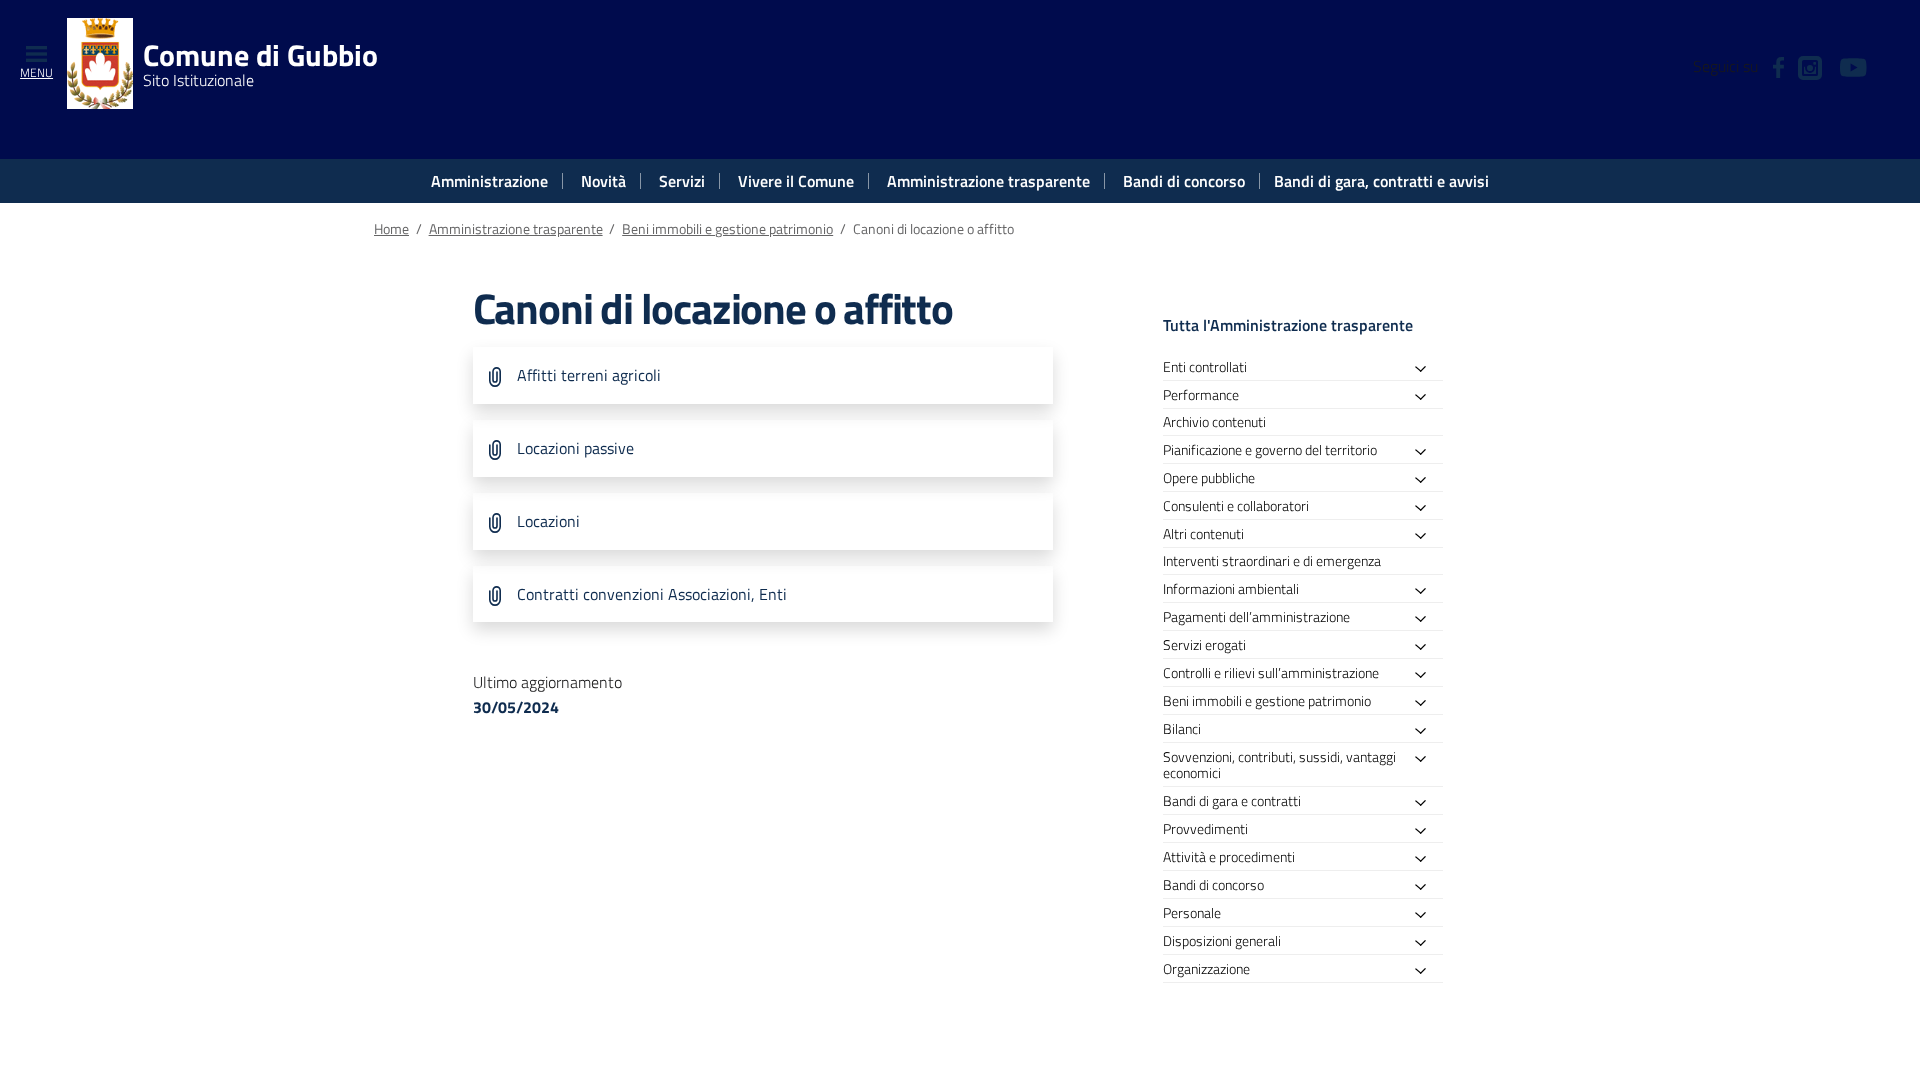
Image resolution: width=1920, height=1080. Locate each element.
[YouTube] (1853, 66)
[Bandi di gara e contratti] (1425, 803)
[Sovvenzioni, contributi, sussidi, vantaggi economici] (1425, 759)
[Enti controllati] (1425, 369)
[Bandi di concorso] (1425, 887)
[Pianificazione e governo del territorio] (1425, 452)
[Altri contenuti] (1425, 536)
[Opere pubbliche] (1425, 480)
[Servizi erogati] (1425, 647)
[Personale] (1425, 915)
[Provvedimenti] (1425, 831)
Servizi (682, 181)
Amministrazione (489, 181)
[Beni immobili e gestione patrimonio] (1425, 703)
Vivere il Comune (796, 181)
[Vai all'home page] (100, 61)
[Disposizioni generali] (1425, 943)
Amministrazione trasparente (988, 181)
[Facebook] (1778, 66)
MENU (36, 72)
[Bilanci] (1425, 731)
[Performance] (1425, 397)
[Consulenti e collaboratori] (1425, 508)
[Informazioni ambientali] (1425, 591)
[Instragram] (1810, 66)
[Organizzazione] (1425, 971)
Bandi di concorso (1184, 181)
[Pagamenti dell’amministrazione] (1425, 619)
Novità (603, 181)
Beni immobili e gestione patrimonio (727, 229)
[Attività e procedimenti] (1425, 859)
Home (391, 229)
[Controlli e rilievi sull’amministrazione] (1425, 675)
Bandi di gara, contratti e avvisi (1381, 181)
